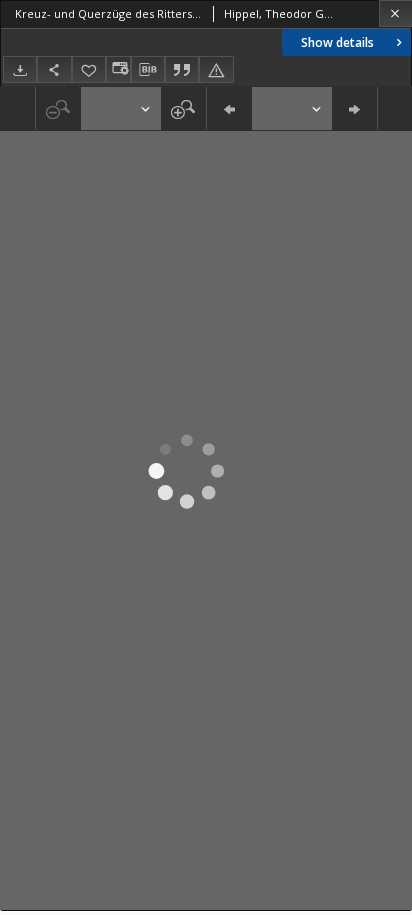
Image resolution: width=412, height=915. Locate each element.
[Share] (54, 69)
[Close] (395, 13)
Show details (337, 42)
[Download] (20, 69)
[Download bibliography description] (148, 70)
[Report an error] (216, 69)
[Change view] (118, 69)
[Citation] (182, 69)
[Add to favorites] (89, 69)
